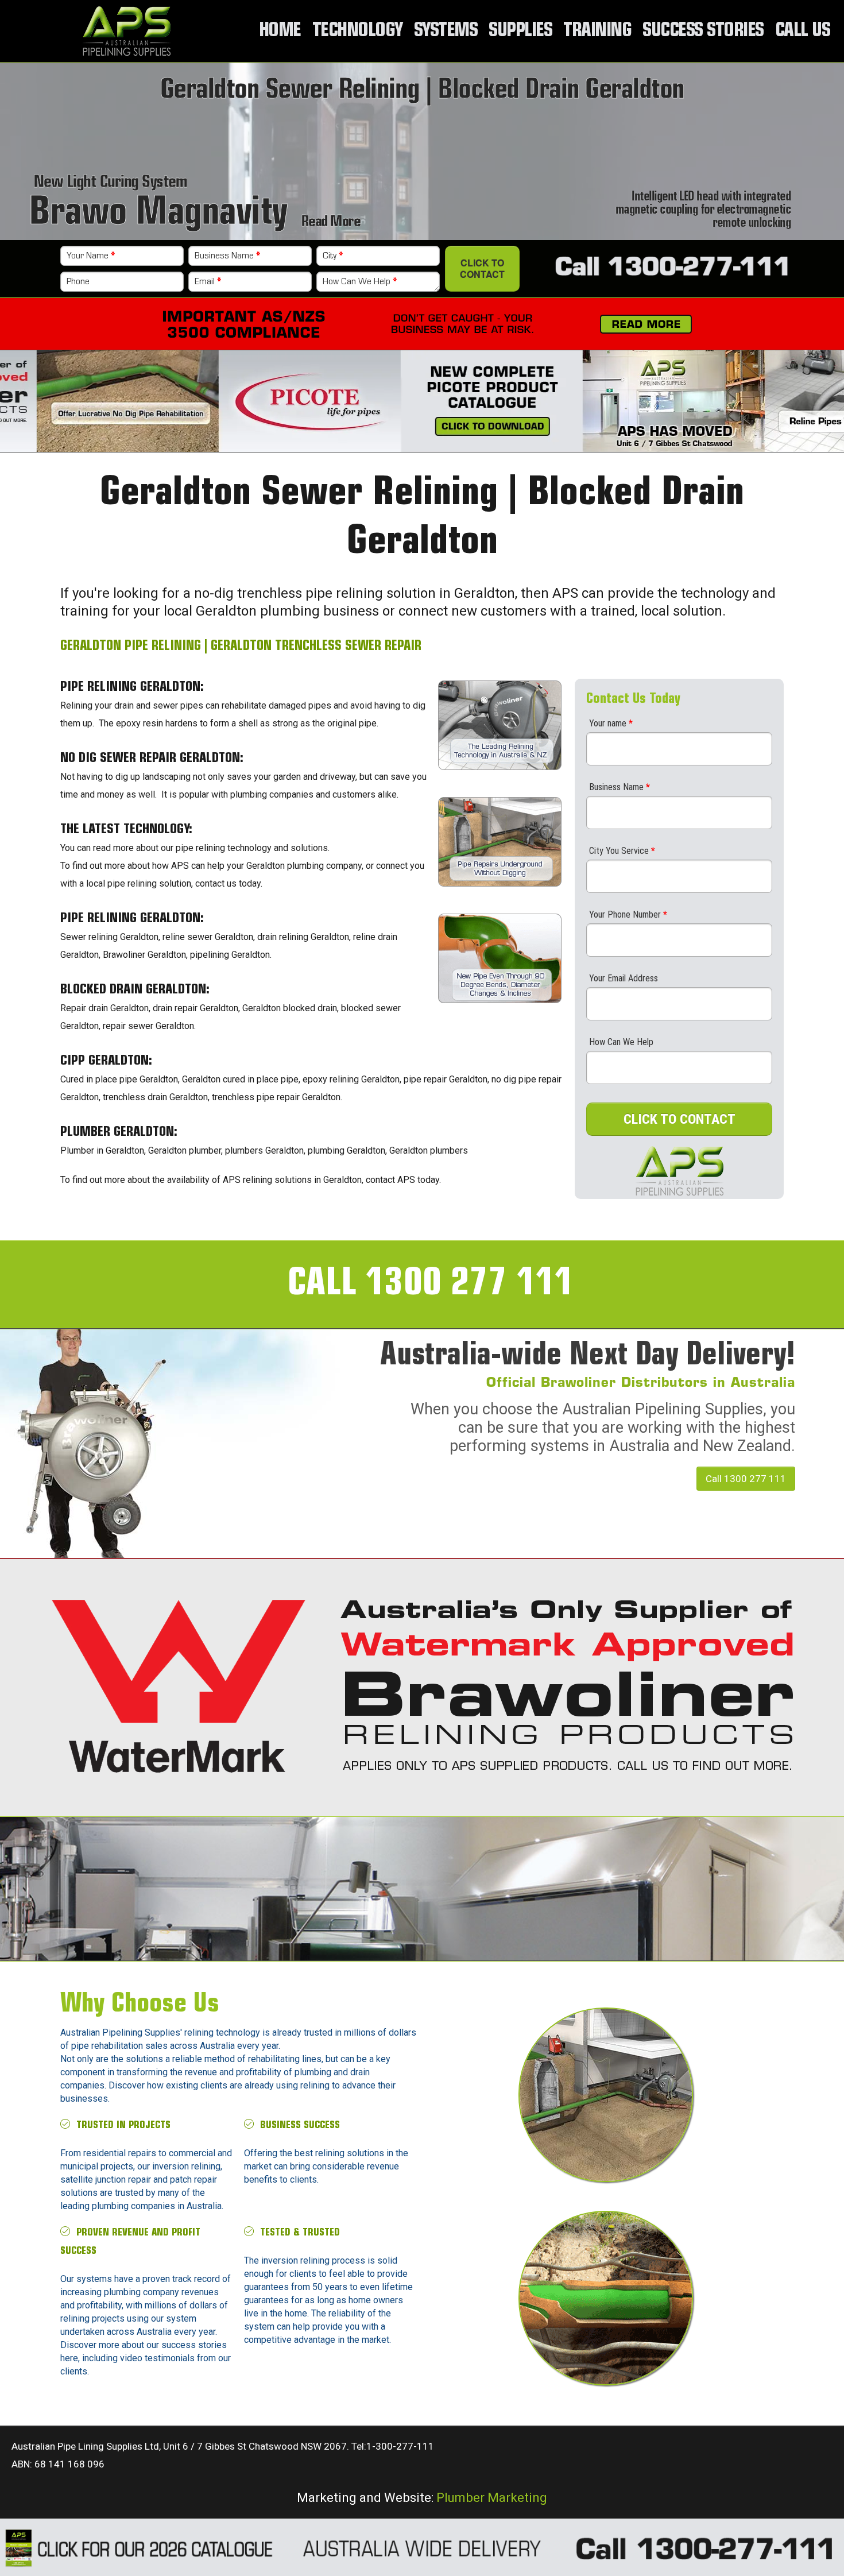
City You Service (622, 851)
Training (597, 31)
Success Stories (703, 31)
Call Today (546, 1885)
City (333, 256)
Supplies (520, 31)
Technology (357, 31)
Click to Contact (482, 268)
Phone (78, 282)
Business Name (227, 256)
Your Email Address (624, 978)
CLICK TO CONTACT (680, 1119)
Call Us (803, 31)
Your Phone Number (628, 914)
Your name (611, 723)
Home (280, 31)
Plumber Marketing (492, 2497)
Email (208, 282)
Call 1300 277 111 (746, 1479)
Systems (446, 31)
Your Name (91, 256)
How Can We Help (360, 282)
